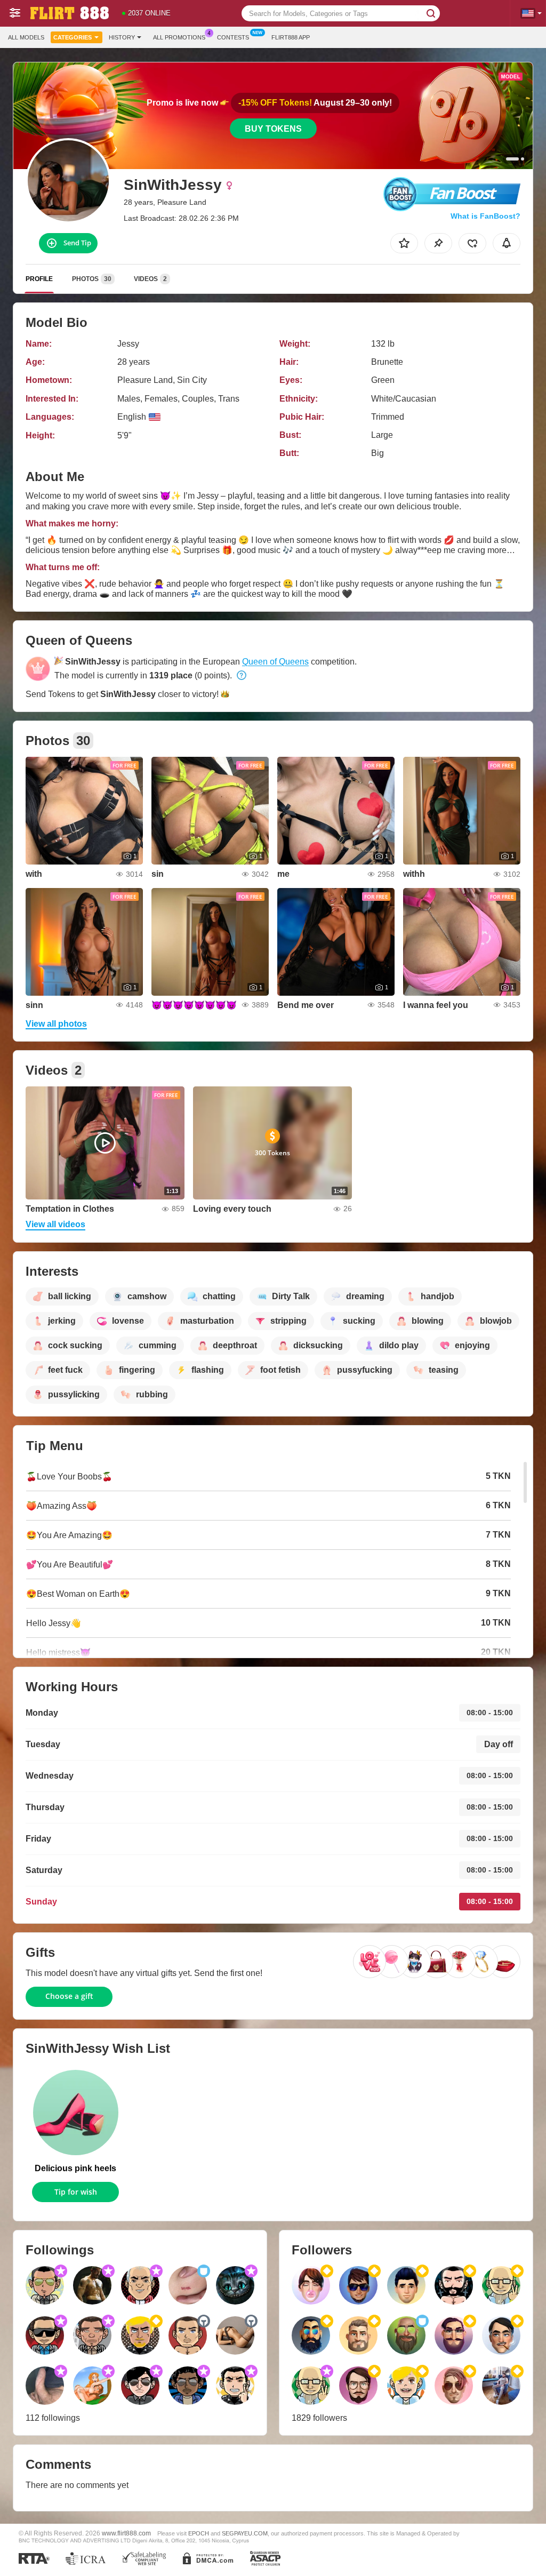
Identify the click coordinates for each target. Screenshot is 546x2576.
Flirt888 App (291, 37)
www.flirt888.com (126, 2533)
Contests (233, 37)
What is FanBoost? (485, 216)
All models (26, 37)
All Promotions (179, 37)
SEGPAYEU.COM (245, 2533)
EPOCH (199, 2533)
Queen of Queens (275, 662)
